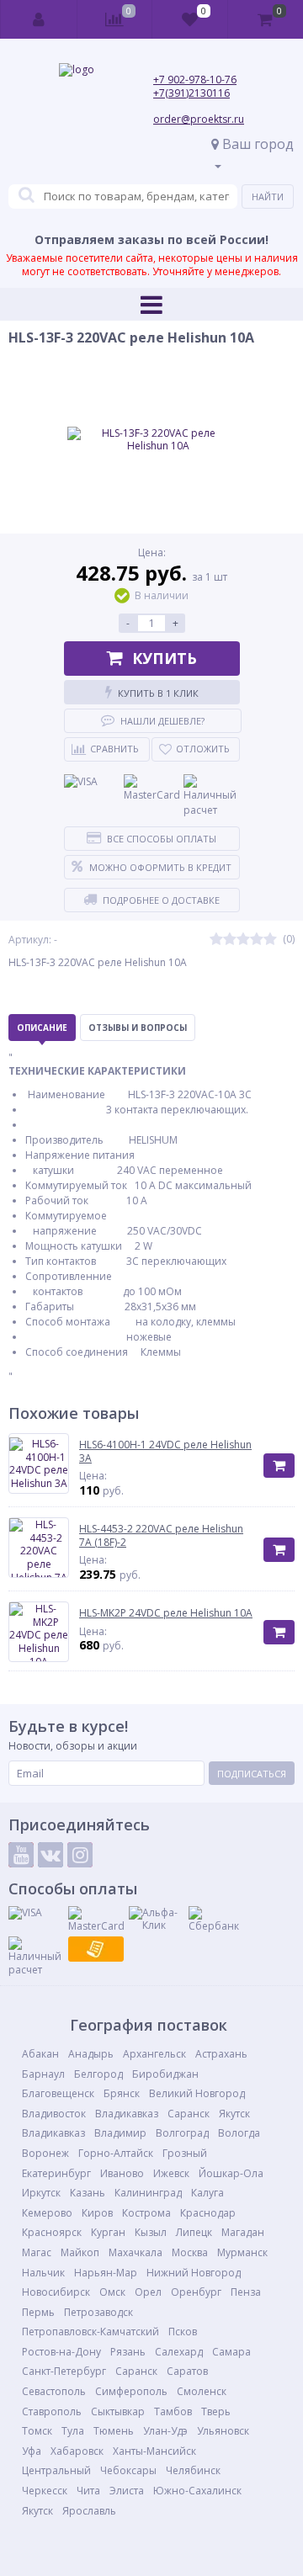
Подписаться (252, 1774)
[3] (243, 940)
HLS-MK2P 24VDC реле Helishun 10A (166, 1613)
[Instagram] (80, 1855)
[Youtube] (21, 1855)
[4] (257, 940)
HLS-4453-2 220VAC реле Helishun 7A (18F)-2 (161, 1535)
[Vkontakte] (50, 1855)
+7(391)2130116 (191, 93)
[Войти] (39, 19)
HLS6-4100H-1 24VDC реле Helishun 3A (165, 1451)
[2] (230, 940)
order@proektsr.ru (199, 119)
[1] (216, 940)
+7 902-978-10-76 (195, 80)
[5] (270, 940)
